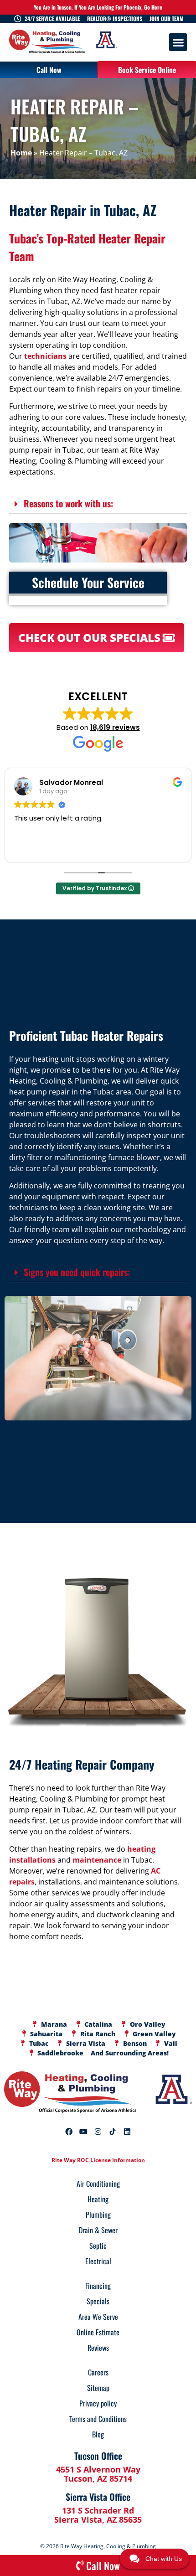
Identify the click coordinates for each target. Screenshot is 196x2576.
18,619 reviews (115, 727)
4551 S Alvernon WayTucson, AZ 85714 (98, 2474)
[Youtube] (83, 2132)
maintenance (97, 1860)
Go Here (153, 7)
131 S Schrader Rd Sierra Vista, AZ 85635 (98, 2515)
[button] (178, 42)
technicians (45, 356)
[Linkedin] (127, 2132)
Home (21, 153)
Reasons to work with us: (68, 503)
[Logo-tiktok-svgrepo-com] (113, 2132)
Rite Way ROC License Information (98, 2160)
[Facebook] (69, 2132)
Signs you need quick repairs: (77, 1272)
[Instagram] (98, 2132)
